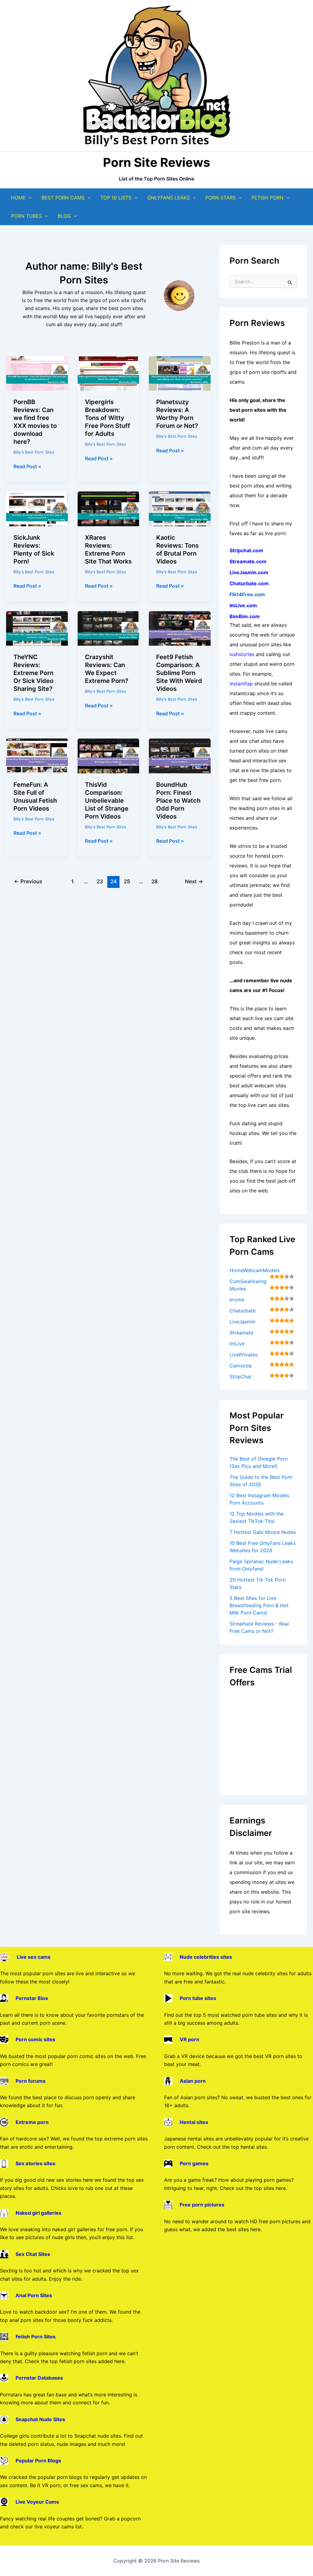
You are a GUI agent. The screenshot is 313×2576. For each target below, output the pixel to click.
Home (18, 198)
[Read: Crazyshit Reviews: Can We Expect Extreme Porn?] (109, 628)
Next (194, 881)
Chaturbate (243, 1311)
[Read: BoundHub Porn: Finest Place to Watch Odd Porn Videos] (180, 755)
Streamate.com (248, 561)
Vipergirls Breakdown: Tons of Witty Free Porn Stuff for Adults (108, 418)
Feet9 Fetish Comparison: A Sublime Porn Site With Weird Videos (179, 673)
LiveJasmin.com (249, 572)
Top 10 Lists (116, 198)
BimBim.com (245, 616)
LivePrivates (244, 1355)
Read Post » (27, 467)
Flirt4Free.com (247, 594)
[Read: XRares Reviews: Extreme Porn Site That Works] (109, 508)
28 (155, 881)
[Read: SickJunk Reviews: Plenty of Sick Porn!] (37, 508)
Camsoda (241, 1366)
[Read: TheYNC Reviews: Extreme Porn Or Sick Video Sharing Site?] (37, 628)
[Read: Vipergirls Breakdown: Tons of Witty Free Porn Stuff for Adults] (109, 373)
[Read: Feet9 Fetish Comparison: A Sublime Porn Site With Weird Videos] (180, 628)
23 (100, 881)
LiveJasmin (242, 1322)
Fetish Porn (267, 198)
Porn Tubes (26, 216)
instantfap (241, 684)
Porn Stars (221, 198)
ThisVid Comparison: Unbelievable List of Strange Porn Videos (107, 801)
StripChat (241, 1377)
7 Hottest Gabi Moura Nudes (263, 1532)
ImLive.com (243, 605)
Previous (28, 881)
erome (237, 1300)
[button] (29, 198)
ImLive (237, 1344)
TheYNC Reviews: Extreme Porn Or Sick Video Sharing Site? (33, 673)
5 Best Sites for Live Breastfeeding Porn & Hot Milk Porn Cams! (259, 1605)
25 (127, 881)
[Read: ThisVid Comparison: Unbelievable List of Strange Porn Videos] (109, 755)
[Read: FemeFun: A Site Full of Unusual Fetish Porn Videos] (37, 755)
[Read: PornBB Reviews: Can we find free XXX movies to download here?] (37, 373)
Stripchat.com (246, 550)
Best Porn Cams (63, 198)
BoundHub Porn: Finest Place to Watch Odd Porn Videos (178, 801)
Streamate (241, 1333)
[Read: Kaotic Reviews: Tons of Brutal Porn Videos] (180, 508)
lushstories (242, 654)
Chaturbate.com (249, 583)
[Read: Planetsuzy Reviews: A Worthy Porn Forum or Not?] (180, 373)
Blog (64, 216)
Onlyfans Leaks (169, 198)
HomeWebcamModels (255, 1270)
